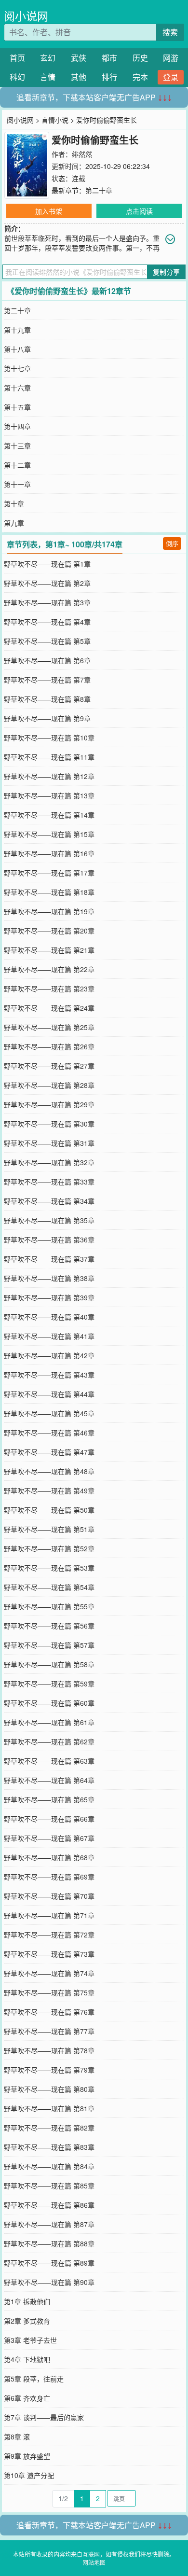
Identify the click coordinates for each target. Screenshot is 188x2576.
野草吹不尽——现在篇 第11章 (49, 757)
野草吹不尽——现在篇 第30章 (49, 1124)
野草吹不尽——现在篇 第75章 (49, 1992)
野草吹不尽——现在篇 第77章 (49, 2031)
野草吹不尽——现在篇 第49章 (49, 1490)
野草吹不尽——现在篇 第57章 (49, 1645)
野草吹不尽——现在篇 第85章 (49, 2186)
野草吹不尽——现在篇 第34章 (49, 1201)
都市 (109, 58)
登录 (171, 77)
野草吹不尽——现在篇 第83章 (49, 2147)
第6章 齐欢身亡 (27, 2398)
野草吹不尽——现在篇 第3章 (47, 602)
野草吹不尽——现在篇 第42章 (49, 1355)
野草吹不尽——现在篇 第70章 (49, 1896)
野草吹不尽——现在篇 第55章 (49, 1606)
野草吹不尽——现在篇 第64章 (49, 1780)
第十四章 (17, 426)
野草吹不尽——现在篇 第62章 (49, 1741)
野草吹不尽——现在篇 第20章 (49, 931)
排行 (109, 77)
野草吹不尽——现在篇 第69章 (49, 1877)
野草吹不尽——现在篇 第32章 (49, 1162)
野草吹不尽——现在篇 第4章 (47, 622)
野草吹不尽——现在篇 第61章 (49, 1722)
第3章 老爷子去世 (30, 2340)
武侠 (79, 58)
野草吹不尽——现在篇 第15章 (49, 834)
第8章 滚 (17, 2437)
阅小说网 (26, 16)
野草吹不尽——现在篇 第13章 (49, 795)
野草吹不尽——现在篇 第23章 (49, 989)
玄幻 (48, 58)
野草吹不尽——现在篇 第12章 (49, 776)
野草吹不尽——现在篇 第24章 (49, 1008)
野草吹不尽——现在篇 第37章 (49, 1259)
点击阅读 (139, 211)
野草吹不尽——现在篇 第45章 (49, 1413)
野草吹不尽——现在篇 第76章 (49, 2012)
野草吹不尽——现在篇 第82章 (49, 2128)
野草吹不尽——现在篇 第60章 (49, 1703)
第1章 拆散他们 (27, 2301)
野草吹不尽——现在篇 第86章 (49, 2205)
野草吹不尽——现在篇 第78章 (49, 2050)
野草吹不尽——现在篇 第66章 (49, 1819)
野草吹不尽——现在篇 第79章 (49, 2070)
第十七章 (17, 368)
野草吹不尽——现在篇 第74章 (49, 1973)
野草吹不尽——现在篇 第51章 (49, 1529)
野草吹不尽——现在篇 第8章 (47, 699)
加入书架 (49, 211)
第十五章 (17, 407)
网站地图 (94, 2562)
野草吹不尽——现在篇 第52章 (49, 1548)
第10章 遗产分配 (29, 2475)
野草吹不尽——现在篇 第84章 (49, 2166)
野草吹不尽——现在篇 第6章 (47, 660)
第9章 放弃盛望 (27, 2456)
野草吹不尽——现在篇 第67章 (49, 1838)
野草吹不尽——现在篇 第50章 (49, 1510)
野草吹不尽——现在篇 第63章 (49, 1761)
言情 (48, 77)
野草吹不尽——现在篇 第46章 (49, 1433)
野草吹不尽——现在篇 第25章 (49, 1027)
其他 (79, 77)
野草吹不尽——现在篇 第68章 (49, 1857)
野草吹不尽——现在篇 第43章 (49, 1375)
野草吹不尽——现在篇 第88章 (49, 2243)
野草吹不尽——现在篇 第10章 (49, 738)
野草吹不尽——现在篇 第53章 (49, 1568)
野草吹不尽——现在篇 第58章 (49, 1664)
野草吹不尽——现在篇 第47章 (49, 1452)
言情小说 (55, 120)
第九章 (14, 523)
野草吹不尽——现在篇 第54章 (49, 1587)
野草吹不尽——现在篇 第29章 (49, 1104)
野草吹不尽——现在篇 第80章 (49, 2089)
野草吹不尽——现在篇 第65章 (49, 1799)
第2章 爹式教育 (27, 2321)
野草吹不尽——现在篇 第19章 (49, 911)
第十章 (14, 503)
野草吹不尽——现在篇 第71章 (49, 1915)
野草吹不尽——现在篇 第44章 (49, 1394)
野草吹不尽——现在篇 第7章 (47, 680)
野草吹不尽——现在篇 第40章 (49, 1317)
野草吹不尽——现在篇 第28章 (49, 1085)
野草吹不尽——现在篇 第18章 (49, 892)
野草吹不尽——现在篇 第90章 (49, 2282)
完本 (140, 77)
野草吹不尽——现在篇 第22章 (49, 969)
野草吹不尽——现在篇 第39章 (49, 1297)
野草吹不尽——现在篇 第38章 (49, 1278)
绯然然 (82, 154)
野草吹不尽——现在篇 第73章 (49, 1954)
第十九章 (17, 330)
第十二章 (17, 465)
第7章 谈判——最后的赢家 (44, 2417)
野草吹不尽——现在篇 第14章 (49, 815)
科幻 (17, 77)
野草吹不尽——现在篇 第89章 (49, 2263)
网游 (171, 58)
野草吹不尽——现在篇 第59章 (49, 1684)
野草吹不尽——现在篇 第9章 (47, 718)
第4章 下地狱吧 (27, 2359)
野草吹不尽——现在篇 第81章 (49, 2108)
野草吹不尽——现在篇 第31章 (49, 1143)
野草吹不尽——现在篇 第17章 (49, 873)
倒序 (172, 543)
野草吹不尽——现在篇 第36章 (49, 1239)
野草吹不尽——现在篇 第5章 (47, 641)
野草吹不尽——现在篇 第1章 (47, 564)
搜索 (170, 32)
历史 (140, 58)
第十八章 (17, 349)
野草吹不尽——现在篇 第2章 (47, 583)
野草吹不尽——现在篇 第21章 (49, 950)
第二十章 (99, 190)
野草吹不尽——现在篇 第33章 (49, 1182)
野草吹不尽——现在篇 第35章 (49, 1220)
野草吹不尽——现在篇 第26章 (49, 1046)
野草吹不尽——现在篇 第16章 (49, 853)
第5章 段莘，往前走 (34, 2379)
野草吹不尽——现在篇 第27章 (49, 1066)
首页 (17, 58)
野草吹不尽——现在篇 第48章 (49, 1471)
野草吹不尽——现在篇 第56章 (49, 1626)
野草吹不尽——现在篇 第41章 (49, 1336)
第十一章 (17, 484)
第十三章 (17, 446)
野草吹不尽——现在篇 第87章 (49, 2224)
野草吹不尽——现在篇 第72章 (49, 1935)
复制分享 (166, 272)
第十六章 (17, 388)
